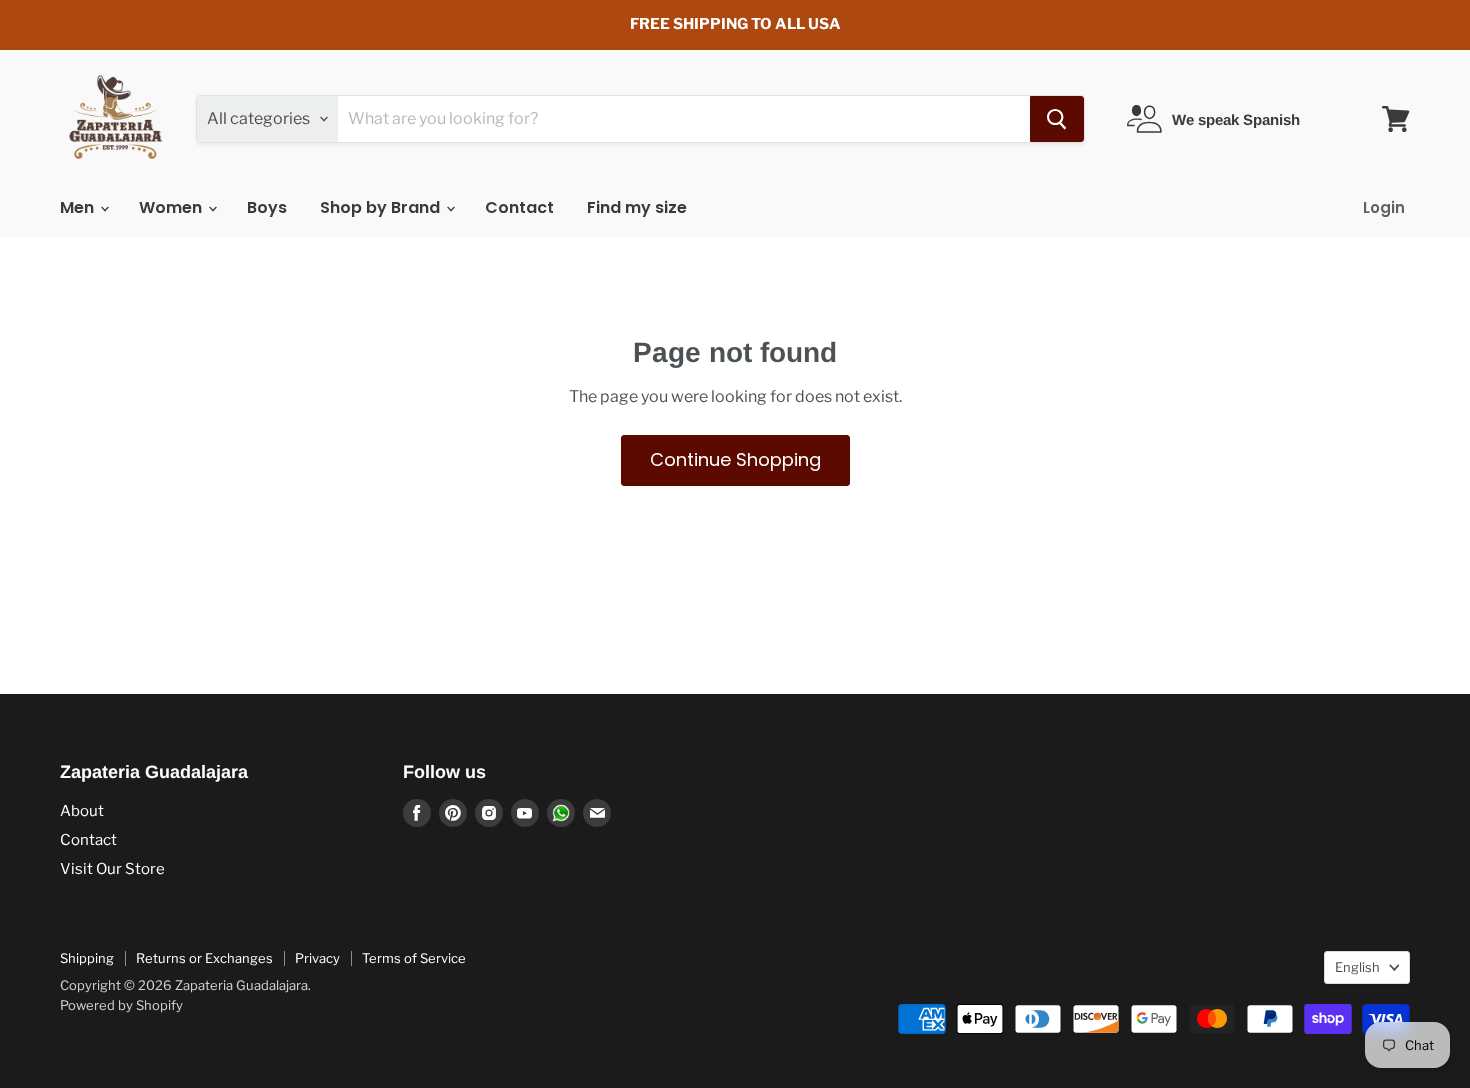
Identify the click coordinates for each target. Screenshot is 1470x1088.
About (82, 811)
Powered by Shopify (121, 1005)
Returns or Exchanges (204, 958)
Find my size (637, 207)
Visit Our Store (112, 869)
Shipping (87, 958)
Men (79, 207)
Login (1384, 207)
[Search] (1057, 119)
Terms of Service (414, 958)
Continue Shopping (735, 459)
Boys (267, 207)
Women (172, 207)
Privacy (317, 958)
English (1357, 967)
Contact (519, 207)
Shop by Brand (382, 207)
